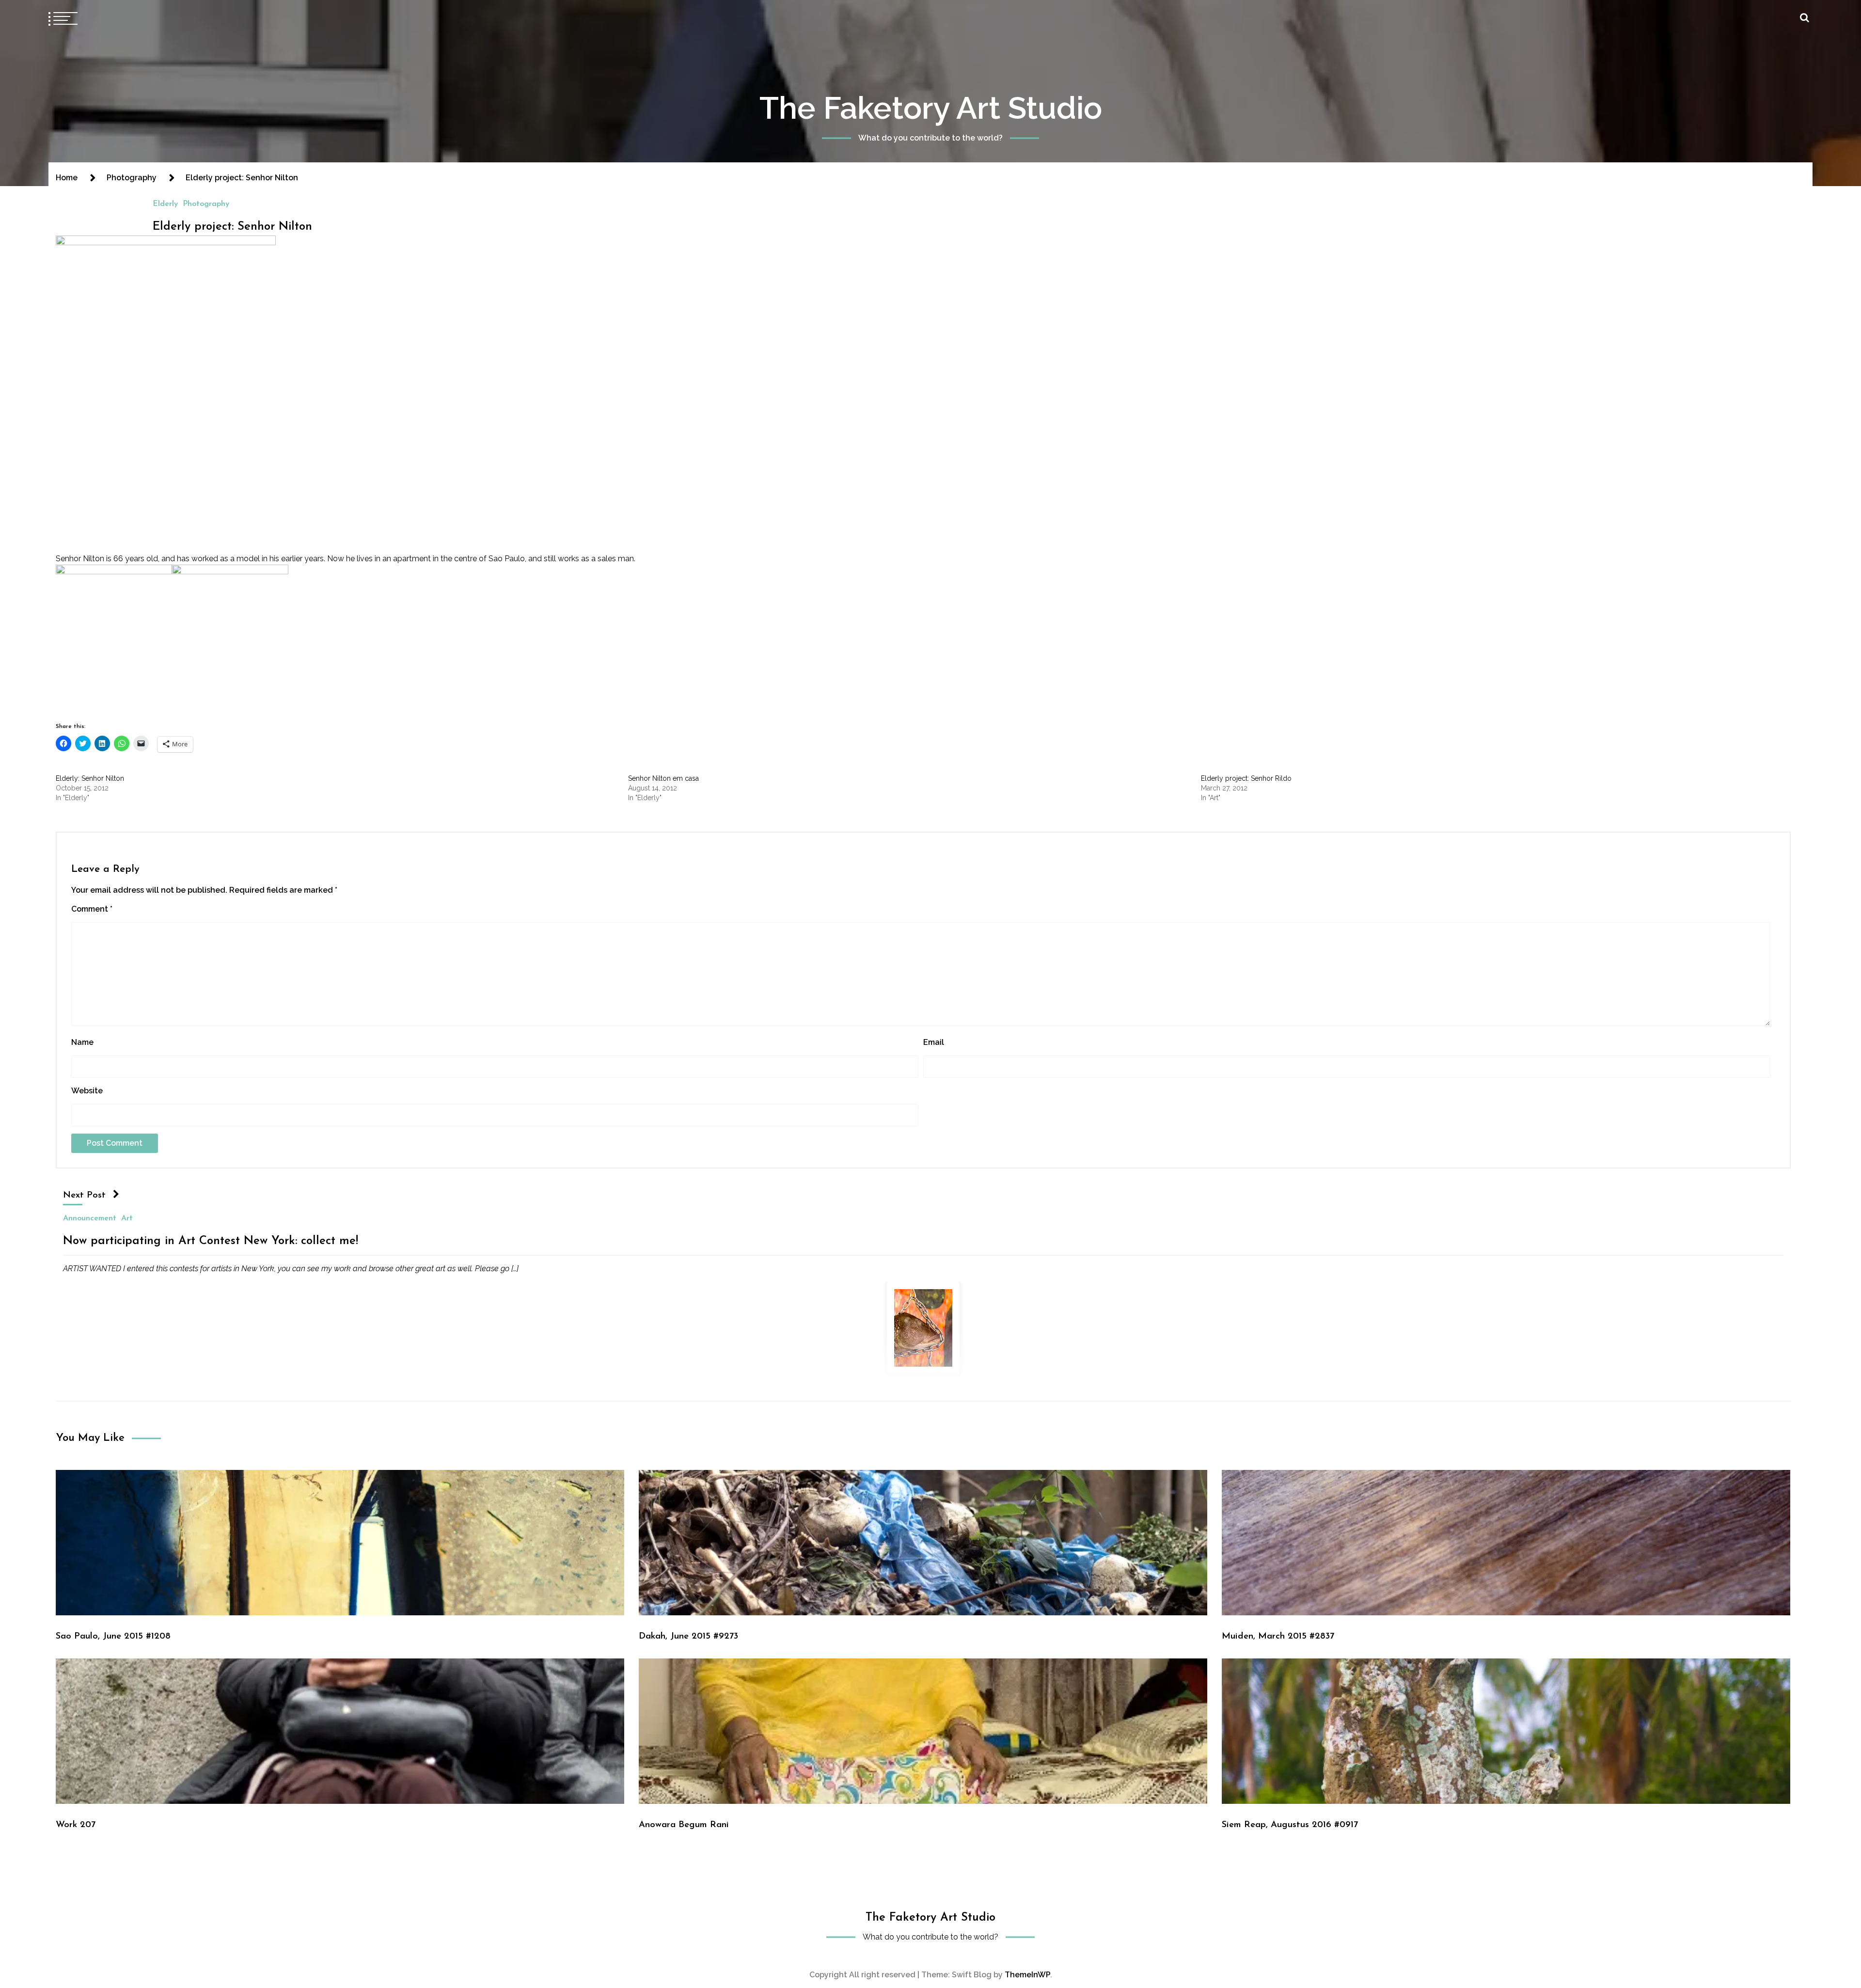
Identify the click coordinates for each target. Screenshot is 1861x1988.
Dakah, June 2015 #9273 (688, 1636)
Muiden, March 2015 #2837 (1278, 1636)
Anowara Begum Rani (684, 1825)
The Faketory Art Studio (931, 108)
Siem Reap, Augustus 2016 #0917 (1290, 1825)
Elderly (165, 204)
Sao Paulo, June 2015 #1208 (113, 1636)
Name (82, 1042)
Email (934, 1042)
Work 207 (76, 1825)
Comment (92, 909)
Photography (206, 204)
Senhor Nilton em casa (663, 778)
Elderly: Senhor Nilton (90, 778)
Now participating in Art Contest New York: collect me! (211, 1241)
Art (127, 1218)
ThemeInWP (1027, 1975)
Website (87, 1091)
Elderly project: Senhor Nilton (232, 227)
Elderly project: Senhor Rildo (1246, 778)
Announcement (90, 1218)
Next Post (84, 1195)
